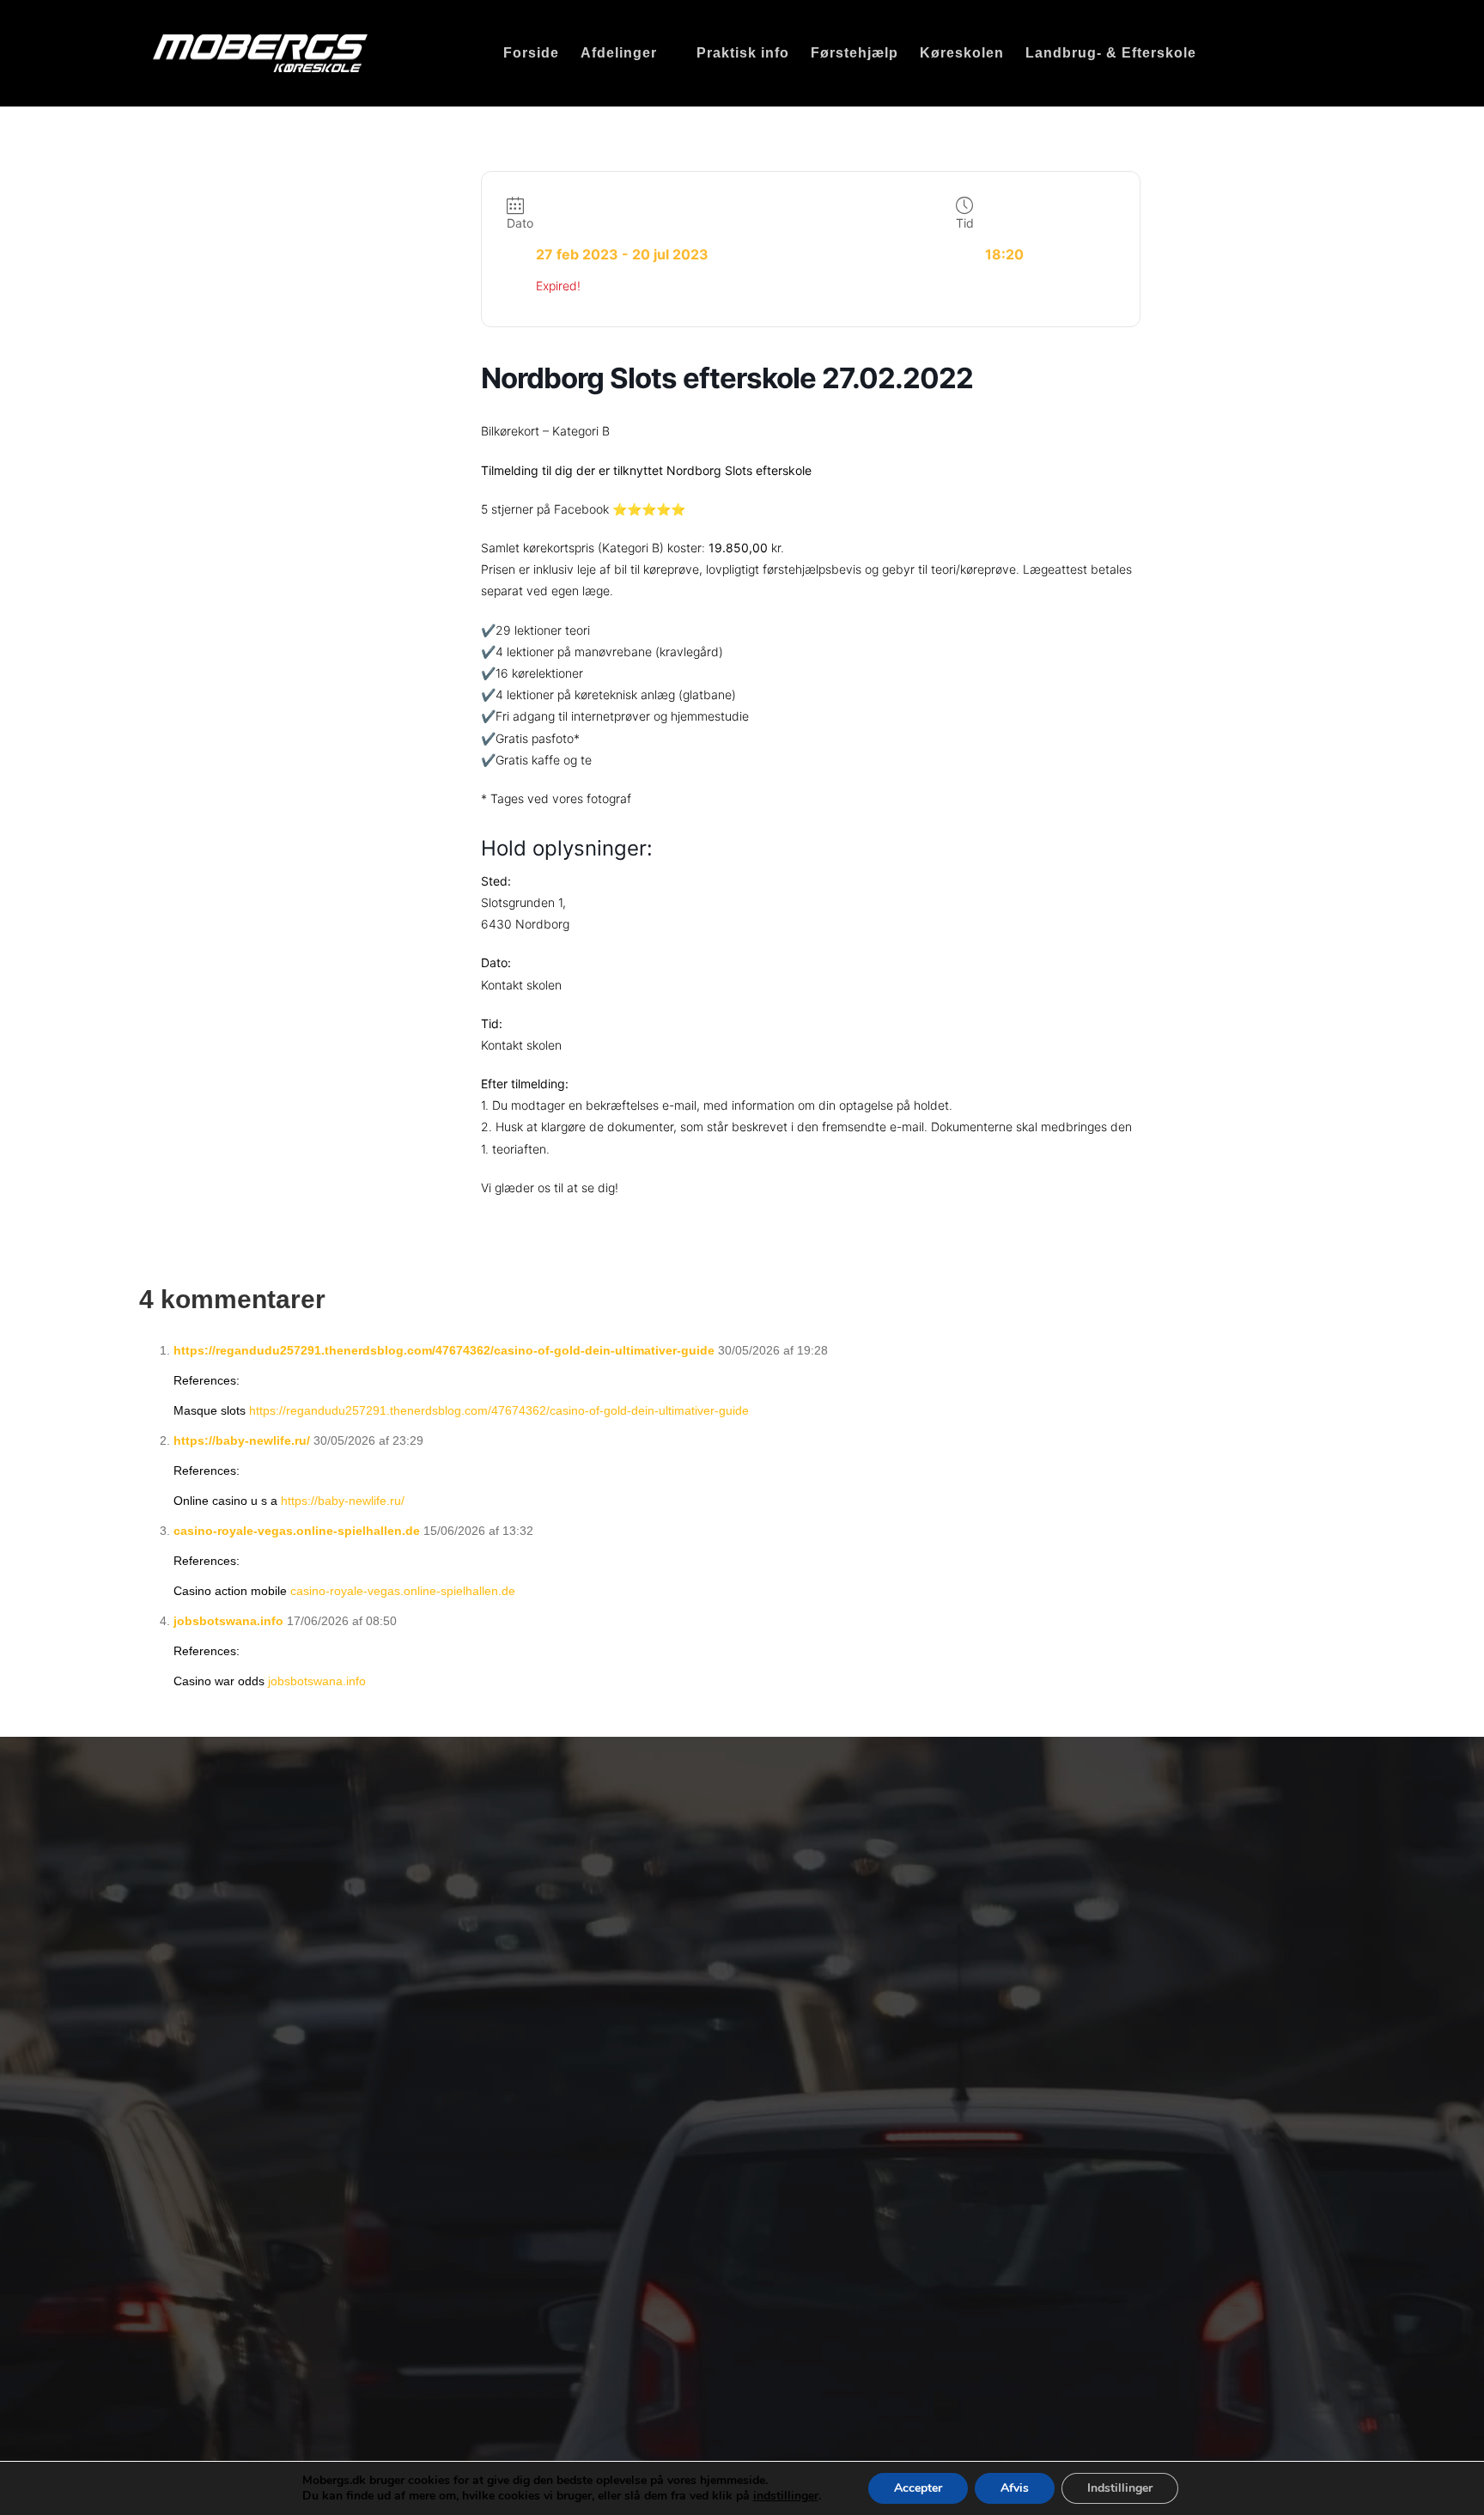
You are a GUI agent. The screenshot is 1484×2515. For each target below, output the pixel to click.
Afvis (1015, 2488)
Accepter (918, 2488)
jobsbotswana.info (228, 1621)
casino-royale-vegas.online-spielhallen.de (297, 1531)
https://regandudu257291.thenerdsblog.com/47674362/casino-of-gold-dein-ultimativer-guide (444, 1350)
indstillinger (786, 2496)
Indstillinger (1120, 2488)
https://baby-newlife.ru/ (242, 1440)
